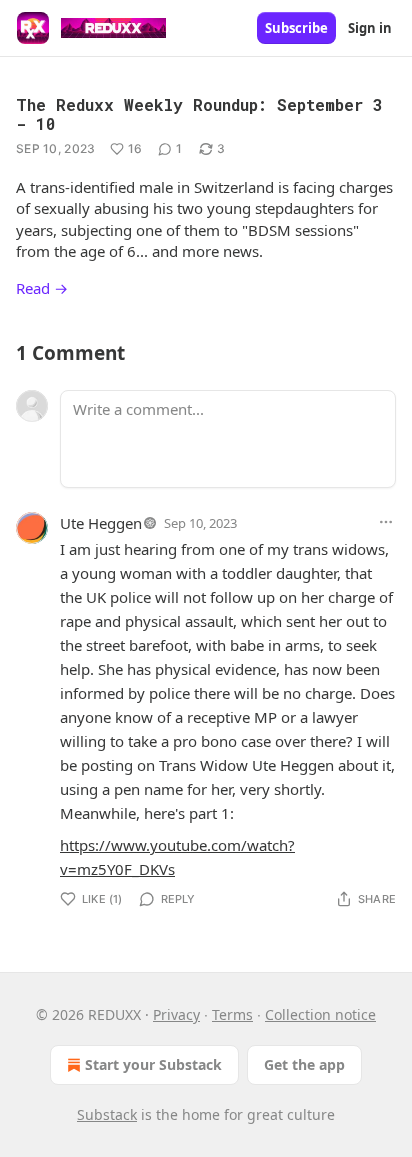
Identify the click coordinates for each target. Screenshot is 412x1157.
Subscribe (296, 28)
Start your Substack (153, 1064)
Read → (42, 288)
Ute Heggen (101, 523)
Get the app (304, 1064)
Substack (107, 1114)
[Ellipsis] (386, 522)
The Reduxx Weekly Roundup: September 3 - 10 (199, 114)
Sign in (370, 28)
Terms (232, 1014)
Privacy (176, 1014)
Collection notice (320, 1014)
